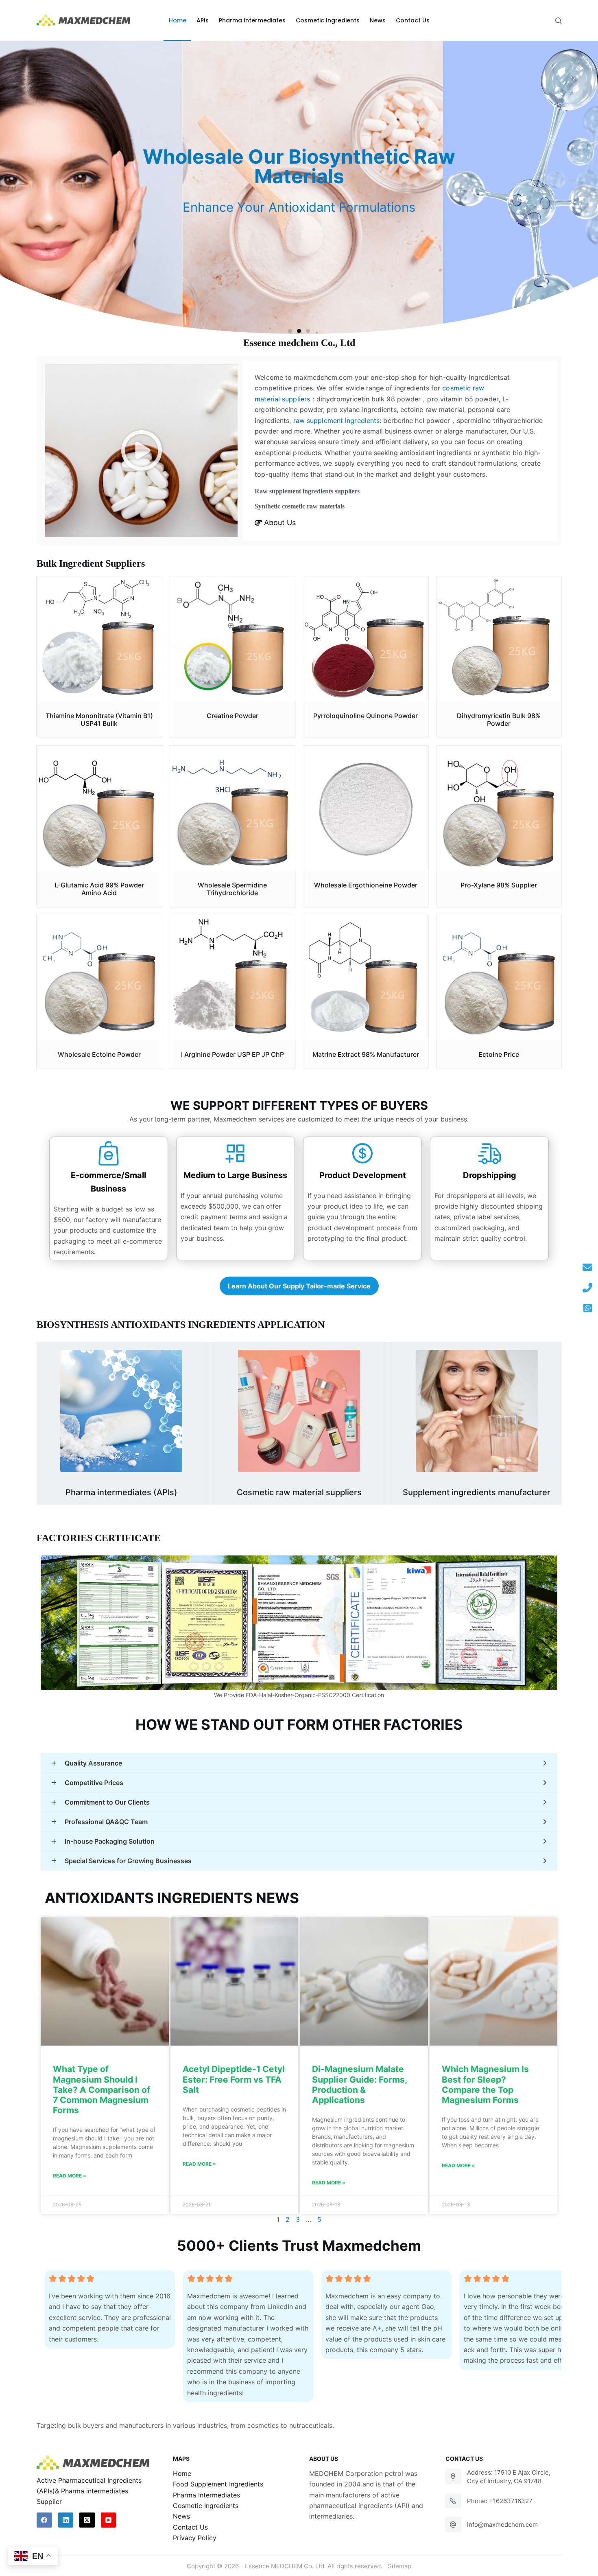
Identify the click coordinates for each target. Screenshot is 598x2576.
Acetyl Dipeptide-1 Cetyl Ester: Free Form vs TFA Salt (234, 2079)
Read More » (70, 2176)
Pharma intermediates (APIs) (121, 1492)
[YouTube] (109, 2520)
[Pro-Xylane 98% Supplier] (499, 808)
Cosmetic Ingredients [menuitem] (328, 20)
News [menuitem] (378, 20)
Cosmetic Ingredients (206, 2506)
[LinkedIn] (66, 2520)
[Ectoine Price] (499, 978)
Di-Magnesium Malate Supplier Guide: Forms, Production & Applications (359, 2084)
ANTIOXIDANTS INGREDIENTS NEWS (172, 1898)
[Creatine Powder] (233, 639)
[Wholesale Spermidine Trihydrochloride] (233, 808)
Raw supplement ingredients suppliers (307, 491)
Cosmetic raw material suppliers (299, 1492)
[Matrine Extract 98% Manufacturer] (366, 978)
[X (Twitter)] (87, 2520)
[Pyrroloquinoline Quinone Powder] (366, 639)
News (181, 2516)
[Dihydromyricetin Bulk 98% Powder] (499, 639)
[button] (290, 331)
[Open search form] (558, 21)
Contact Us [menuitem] (413, 20)
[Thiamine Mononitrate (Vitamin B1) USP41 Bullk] (99, 639)
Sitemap (399, 2566)
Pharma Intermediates (206, 2495)
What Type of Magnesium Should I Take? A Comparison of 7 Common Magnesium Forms (101, 2090)
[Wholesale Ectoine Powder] (99, 978)
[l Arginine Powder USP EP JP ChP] (233, 978)
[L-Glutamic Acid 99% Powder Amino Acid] (99, 808)
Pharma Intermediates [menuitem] (252, 20)
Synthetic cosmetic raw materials (300, 506)
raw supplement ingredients (337, 421)
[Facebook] (44, 2520)
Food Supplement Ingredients (218, 2484)
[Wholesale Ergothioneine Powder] (366, 808)
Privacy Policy (195, 2538)
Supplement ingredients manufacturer (477, 1492)
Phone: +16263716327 (500, 2501)
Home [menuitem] (178, 20)
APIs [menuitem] (203, 20)
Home (182, 2473)
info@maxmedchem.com (502, 2525)
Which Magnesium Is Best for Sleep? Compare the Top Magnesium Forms (485, 2084)
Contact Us (190, 2527)
